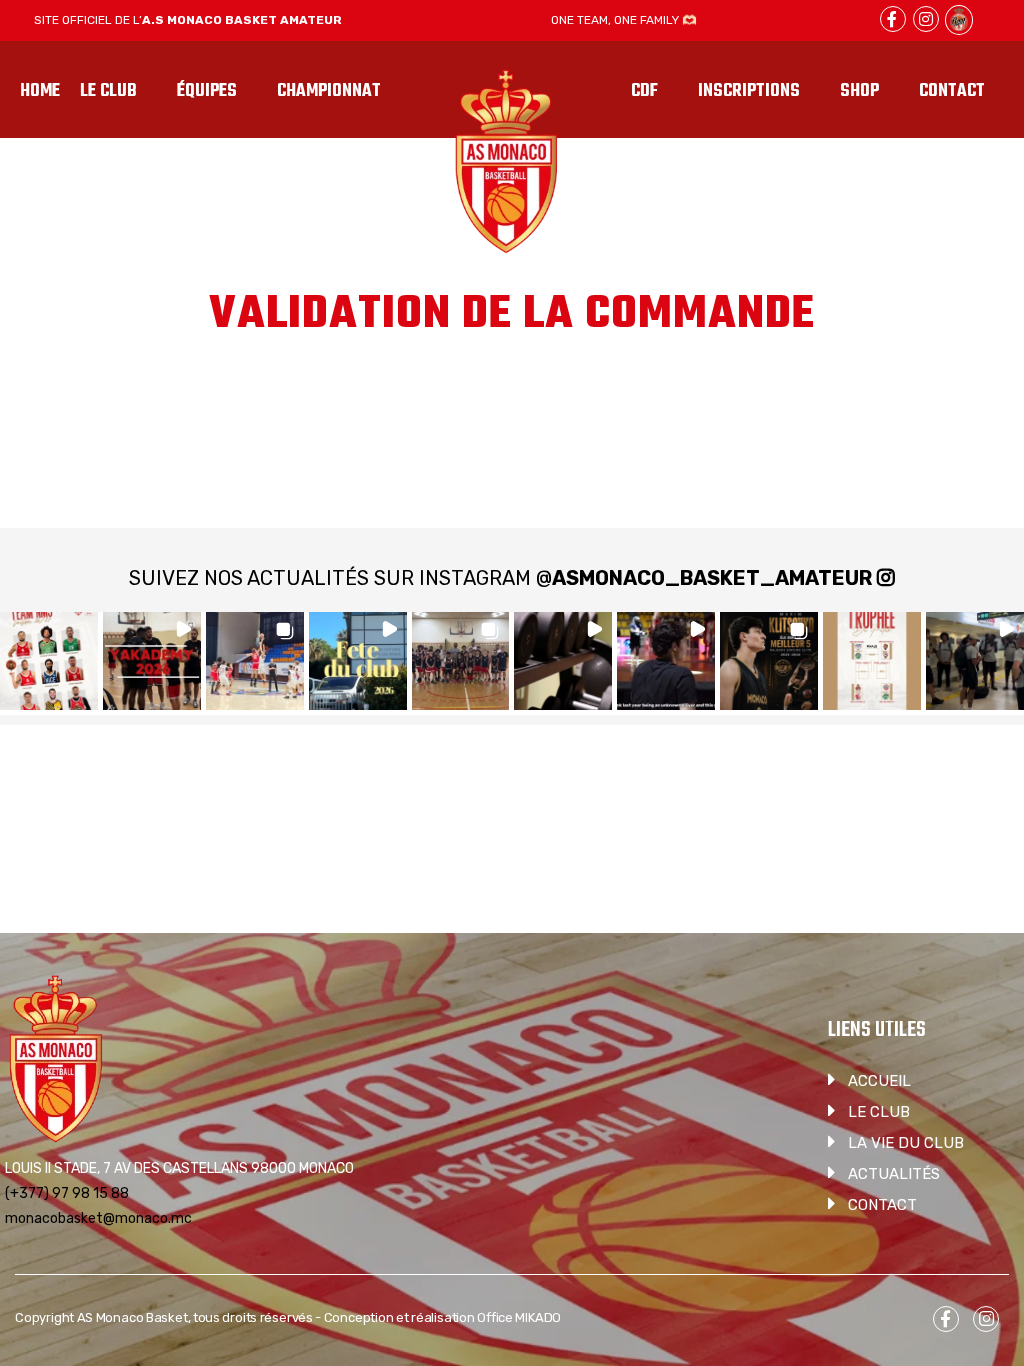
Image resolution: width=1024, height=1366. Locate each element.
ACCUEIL (879, 1081)
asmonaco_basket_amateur (712, 578)
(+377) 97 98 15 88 (67, 1193)
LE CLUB (879, 1112)
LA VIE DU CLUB (906, 1143)
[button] (49, 661)
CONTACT (882, 1205)
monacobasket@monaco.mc (98, 1218)
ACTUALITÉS (894, 1174)
